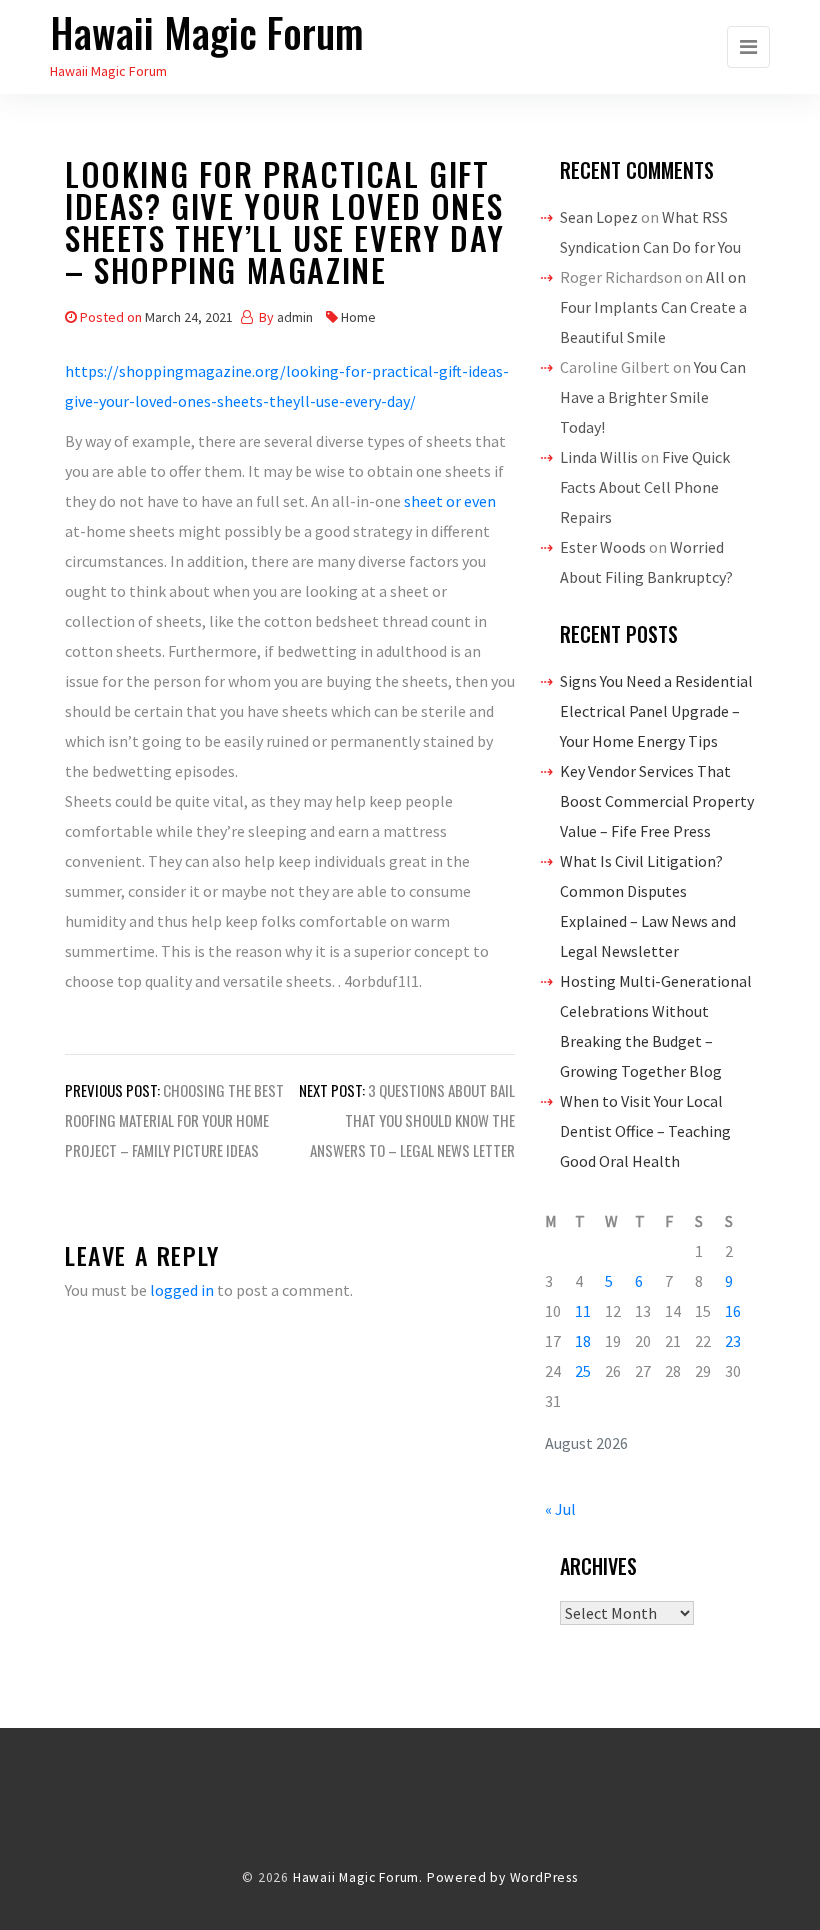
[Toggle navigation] (748, 47)
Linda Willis (599, 457)
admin (295, 317)
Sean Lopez (599, 217)
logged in (182, 1290)
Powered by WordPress (502, 1877)
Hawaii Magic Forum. (358, 1877)
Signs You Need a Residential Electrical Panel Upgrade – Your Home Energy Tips (656, 711)
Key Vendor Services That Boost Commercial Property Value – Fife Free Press (657, 801)
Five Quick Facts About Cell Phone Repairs (645, 487)
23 (733, 1341)
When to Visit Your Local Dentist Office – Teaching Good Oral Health (645, 1131)
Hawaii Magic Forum (207, 32)
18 (583, 1341)
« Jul (560, 1509)
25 (583, 1371)
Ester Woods (603, 547)
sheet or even (450, 501)
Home (358, 317)
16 (733, 1311)
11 (583, 1311)
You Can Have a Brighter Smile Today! (653, 397)
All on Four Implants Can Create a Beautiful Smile (653, 307)
